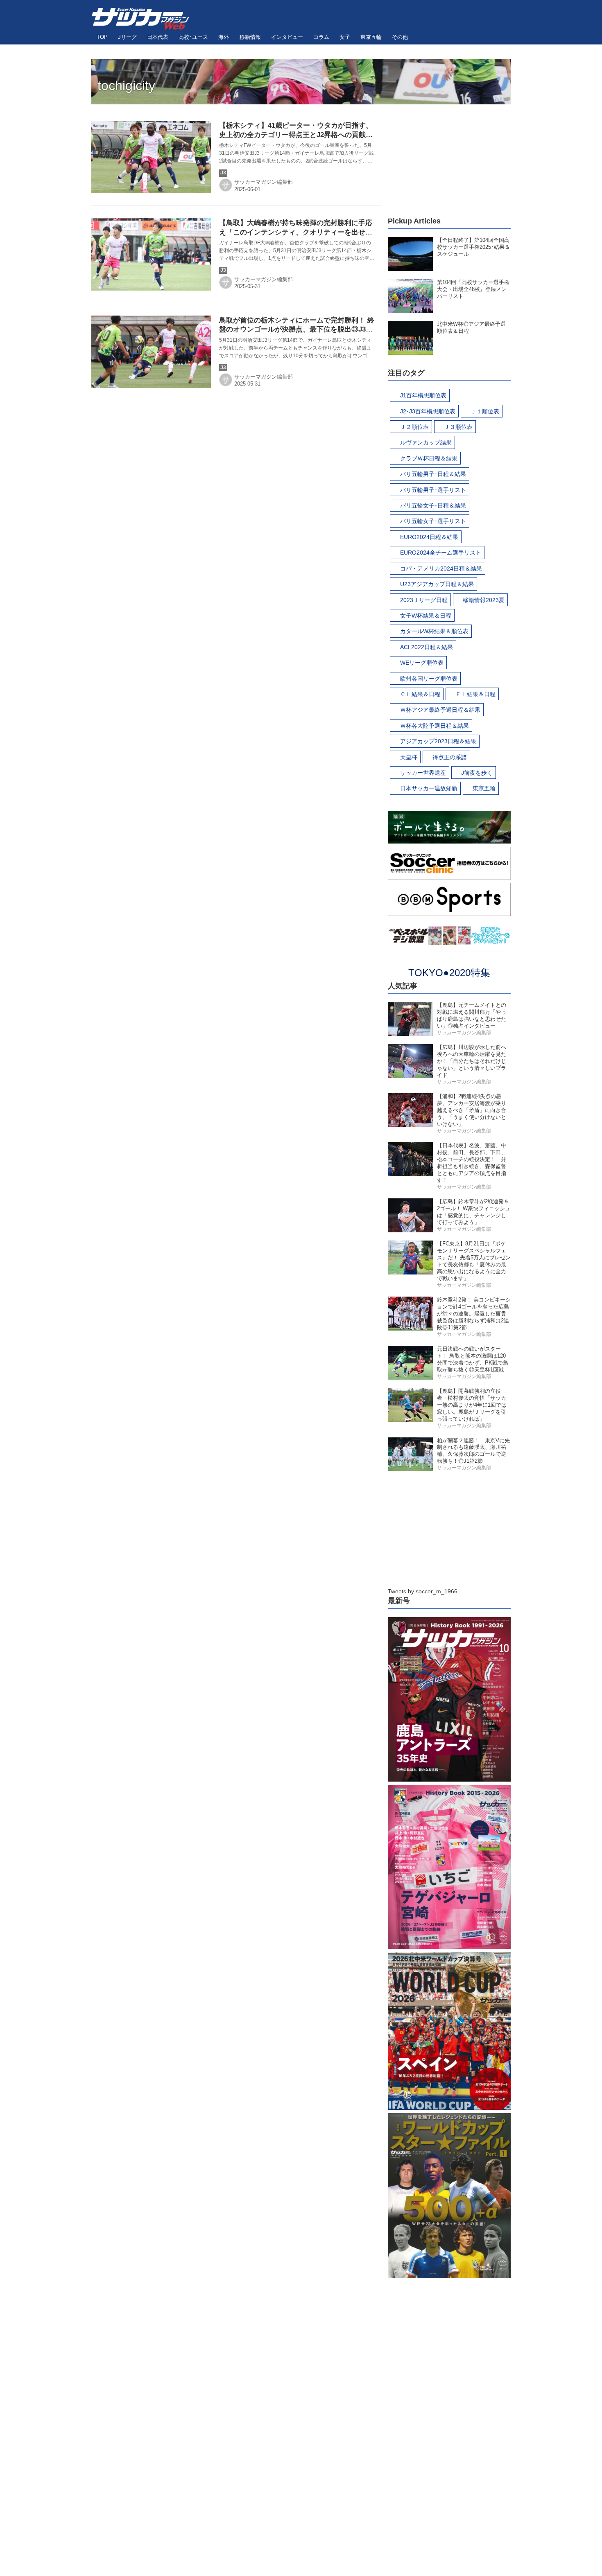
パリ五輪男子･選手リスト (433, 490)
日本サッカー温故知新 (429, 788)
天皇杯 (409, 757)
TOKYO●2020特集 (449, 973)
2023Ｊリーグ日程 (424, 600)
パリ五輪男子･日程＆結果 (433, 474)
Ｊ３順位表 (458, 427)
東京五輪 (484, 788)
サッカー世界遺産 (423, 773)
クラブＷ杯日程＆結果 (429, 458)
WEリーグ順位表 (422, 663)
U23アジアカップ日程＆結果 (437, 584)
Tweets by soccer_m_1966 (423, 1591)
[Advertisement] (449, 156)
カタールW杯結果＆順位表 (434, 631)
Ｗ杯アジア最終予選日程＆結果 (440, 710)
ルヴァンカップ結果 (426, 442)
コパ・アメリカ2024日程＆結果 (441, 568)
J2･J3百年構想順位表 (428, 411)
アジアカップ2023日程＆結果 (438, 741)
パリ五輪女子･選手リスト (433, 521)
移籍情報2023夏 (484, 600)
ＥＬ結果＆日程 (475, 694)
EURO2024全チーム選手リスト (441, 553)
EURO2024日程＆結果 (429, 537)
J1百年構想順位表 (423, 395)
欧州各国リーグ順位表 (429, 679)
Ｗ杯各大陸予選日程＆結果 (435, 726)
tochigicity (126, 86)
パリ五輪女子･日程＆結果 (433, 505)
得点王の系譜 (450, 757)
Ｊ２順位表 (414, 427)
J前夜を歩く (477, 773)
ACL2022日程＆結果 (427, 647)
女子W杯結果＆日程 (426, 616)
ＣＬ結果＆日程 (420, 694)
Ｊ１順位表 (485, 411)
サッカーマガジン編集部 (264, 182)
